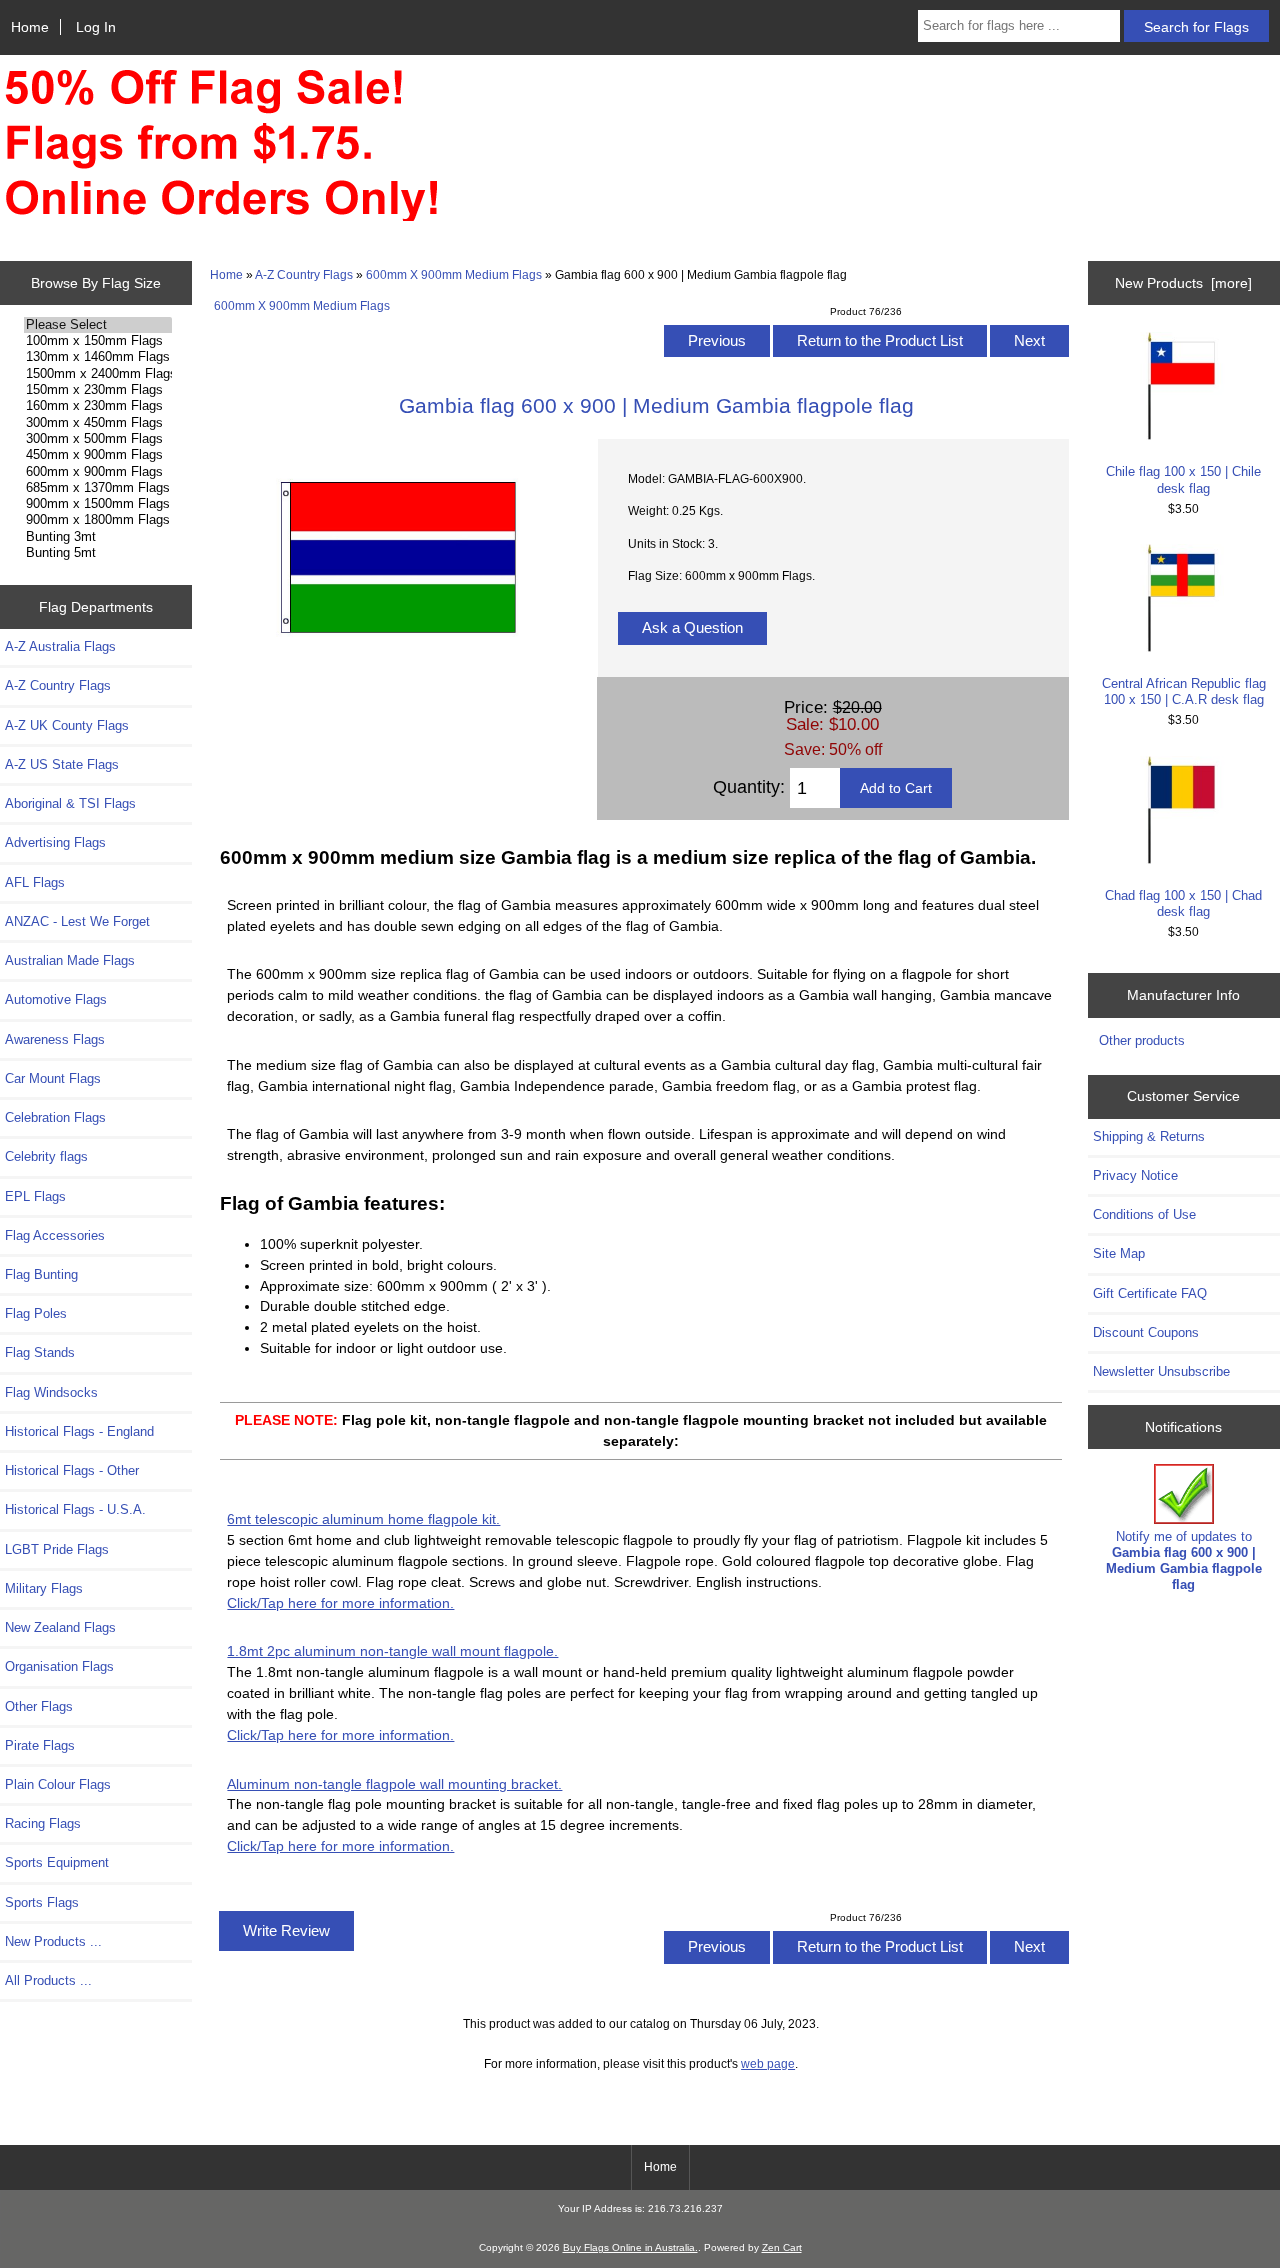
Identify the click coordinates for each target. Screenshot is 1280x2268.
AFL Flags (35, 882)
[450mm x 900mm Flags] (97, 455)
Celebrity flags (46, 1156)
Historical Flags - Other (72, 1470)
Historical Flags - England (79, 1431)
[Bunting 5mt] (97, 553)
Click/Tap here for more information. (340, 1603)
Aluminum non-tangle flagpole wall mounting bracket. (394, 1784)
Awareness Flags (55, 1039)
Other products (1142, 1040)
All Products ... (48, 1980)
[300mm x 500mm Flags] (97, 439)
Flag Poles (36, 1313)
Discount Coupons (1146, 1332)
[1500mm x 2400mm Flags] (97, 374)
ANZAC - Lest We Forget (77, 921)
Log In (96, 27)
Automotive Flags (56, 999)
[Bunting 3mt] (97, 537)
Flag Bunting (41, 1274)
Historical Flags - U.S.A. (75, 1509)
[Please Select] (97, 325)
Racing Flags (43, 1823)
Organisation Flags (59, 1666)
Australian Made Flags (70, 960)
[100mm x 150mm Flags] (97, 341)
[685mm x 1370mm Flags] (97, 488)
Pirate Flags (40, 1745)
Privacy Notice (1135, 1175)
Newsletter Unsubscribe (1161, 1371)
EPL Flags (35, 1196)
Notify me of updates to (1184, 1561)
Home (30, 27)
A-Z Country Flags (304, 274)
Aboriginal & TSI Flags (70, 803)
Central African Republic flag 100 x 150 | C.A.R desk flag (1184, 691)
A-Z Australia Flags (60, 646)
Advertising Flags (55, 842)
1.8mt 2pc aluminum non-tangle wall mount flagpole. (392, 1651)
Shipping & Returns (1149, 1136)
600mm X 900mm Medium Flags (454, 274)
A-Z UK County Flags (67, 725)
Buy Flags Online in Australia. (630, 2247)
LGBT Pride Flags (57, 1549)
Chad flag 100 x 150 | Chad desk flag (1183, 903)
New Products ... (53, 1941)
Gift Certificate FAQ (1150, 1293)
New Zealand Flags (60, 1627)
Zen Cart (782, 2247)
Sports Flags (42, 1902)
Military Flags (44, 1588)
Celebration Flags (55, 1117)
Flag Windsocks (51, 1392)
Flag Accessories (55, 1235)
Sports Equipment (57, 1862)
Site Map (1119, 1253)
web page (768, 2063)
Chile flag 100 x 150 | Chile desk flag (1183, 479)
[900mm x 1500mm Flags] (97, 504)
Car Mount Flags (53, 1078)
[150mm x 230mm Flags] (97, 390)
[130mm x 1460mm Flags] (97, 357)
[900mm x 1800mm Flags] (97, 520)
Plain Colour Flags (58, 1784)
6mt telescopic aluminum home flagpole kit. (363, 1519)
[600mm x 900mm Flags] (97, 472)
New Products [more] (1183, 283)
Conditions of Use (1144, 1214)
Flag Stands (40, 1352)
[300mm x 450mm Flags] (97, 423)
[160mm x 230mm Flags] (97, 406)
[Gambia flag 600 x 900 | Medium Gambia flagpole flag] (398, 670)
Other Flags (39, 1706)
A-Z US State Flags (62, 764)
